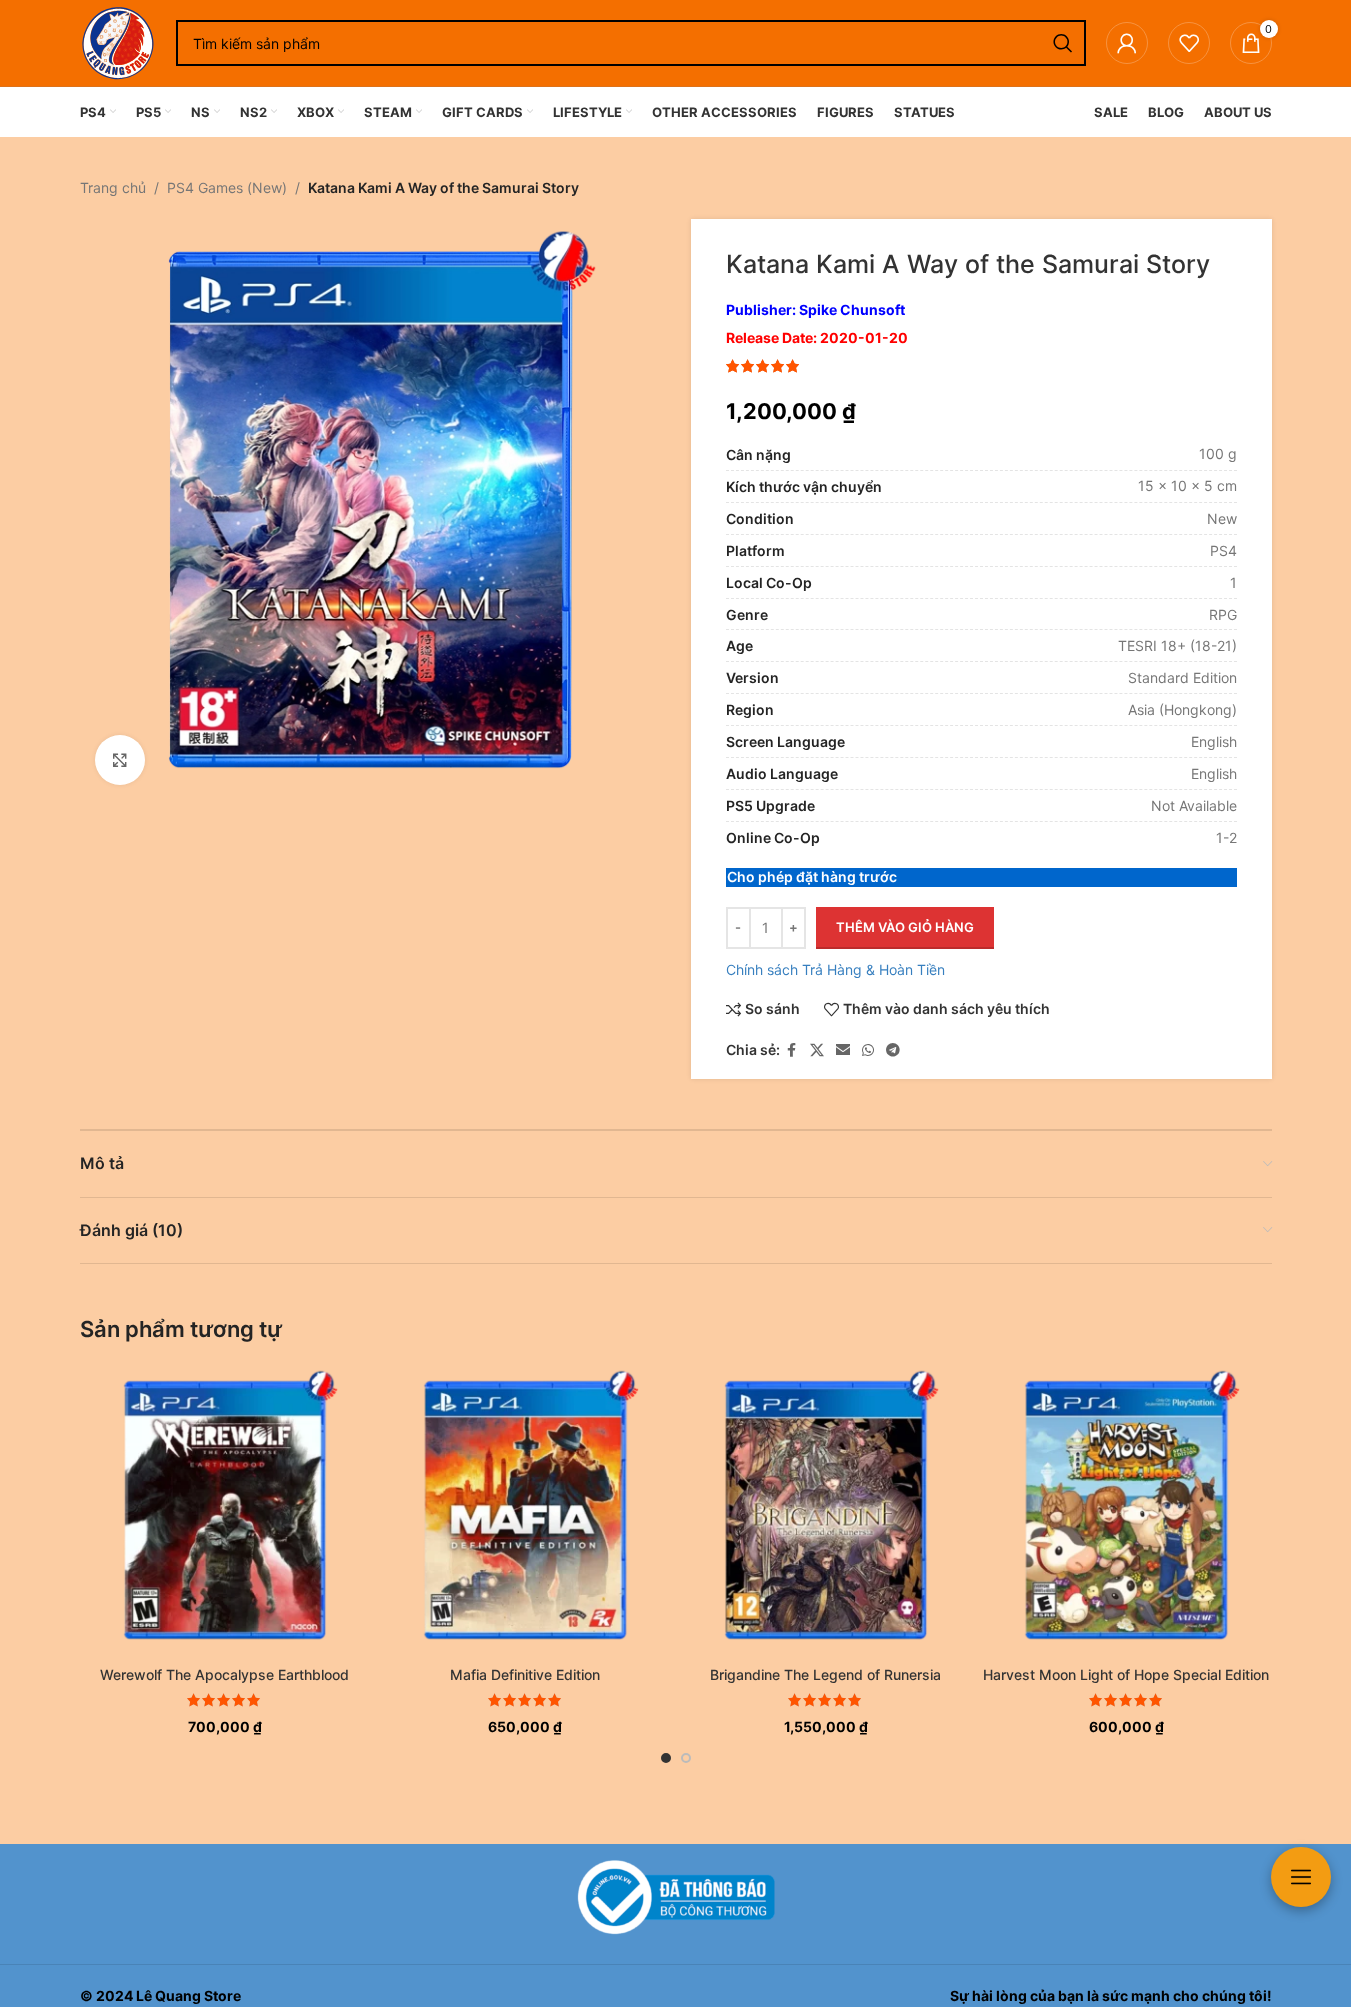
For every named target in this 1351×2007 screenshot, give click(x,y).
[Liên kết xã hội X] (817, 1050)
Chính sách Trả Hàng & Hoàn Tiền (835, 969)
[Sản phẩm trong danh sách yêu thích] (1189, 43)
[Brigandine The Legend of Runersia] (826, 1510)
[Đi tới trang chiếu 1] (666, 1758)
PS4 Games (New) (227, 187)
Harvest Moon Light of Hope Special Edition (1126, 1674)
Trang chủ (113, 187)
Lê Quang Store (188, 1995)
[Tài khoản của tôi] (1127, 43)
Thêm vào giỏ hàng (905, 927)
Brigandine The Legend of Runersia (825, 1674)
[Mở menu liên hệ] (1301, 1877)
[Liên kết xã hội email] (843, 1050)
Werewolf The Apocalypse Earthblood (224, 1674)
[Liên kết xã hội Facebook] (792, 1050)
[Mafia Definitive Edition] (525, 1510)
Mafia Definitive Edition (525, 1674)
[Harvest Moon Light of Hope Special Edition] (1126, 1510)
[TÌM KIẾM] (1063, 43)
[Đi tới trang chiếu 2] (686, 1758)
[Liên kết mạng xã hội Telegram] (893, 1050)
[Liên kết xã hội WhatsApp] (868, 1050)
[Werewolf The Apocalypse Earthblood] (225, 1510)
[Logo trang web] (118, 41)
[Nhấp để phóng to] (120, 760)
